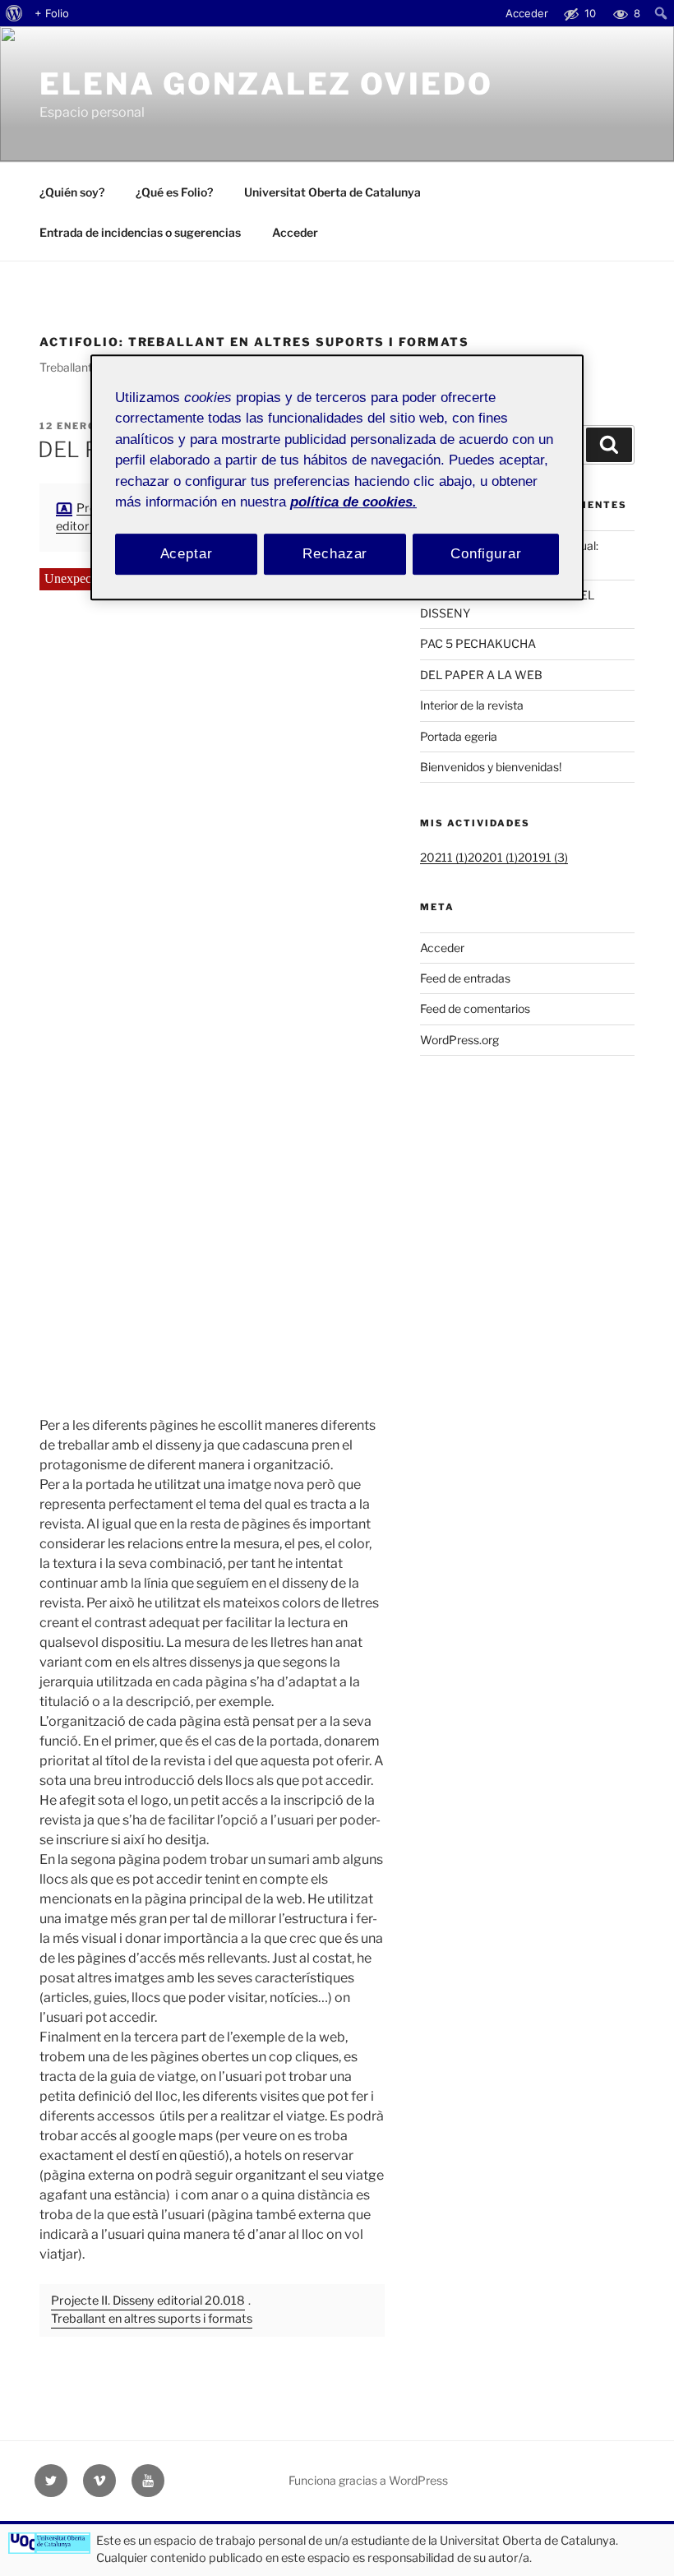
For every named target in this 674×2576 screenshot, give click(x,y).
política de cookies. (353, 503)
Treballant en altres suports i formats (152, 2319)
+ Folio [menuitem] (52, 13)
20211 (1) (444, 857)
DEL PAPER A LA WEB (481, 675)
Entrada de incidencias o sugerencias (140, 232)
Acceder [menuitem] (527, 13)
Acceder (295, 232)
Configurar (486, 554)
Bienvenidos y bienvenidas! (491, 767)
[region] (337, 477)
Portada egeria (459, 736)
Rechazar (335, 554)
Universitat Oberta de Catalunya (332, 192)
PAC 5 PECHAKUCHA (478, 643)
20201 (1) (493, 857)
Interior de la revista (472, 705)
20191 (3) (543, 857)
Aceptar (187, 554)
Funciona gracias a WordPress (368, 2480)
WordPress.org (459, 1040)
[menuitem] (14, 13)
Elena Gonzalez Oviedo (266, 84)
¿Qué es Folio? (174, 192)
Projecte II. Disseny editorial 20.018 (148, 2301)
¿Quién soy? (72, 192)
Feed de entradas (465, 978)
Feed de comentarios (475, 1008)
